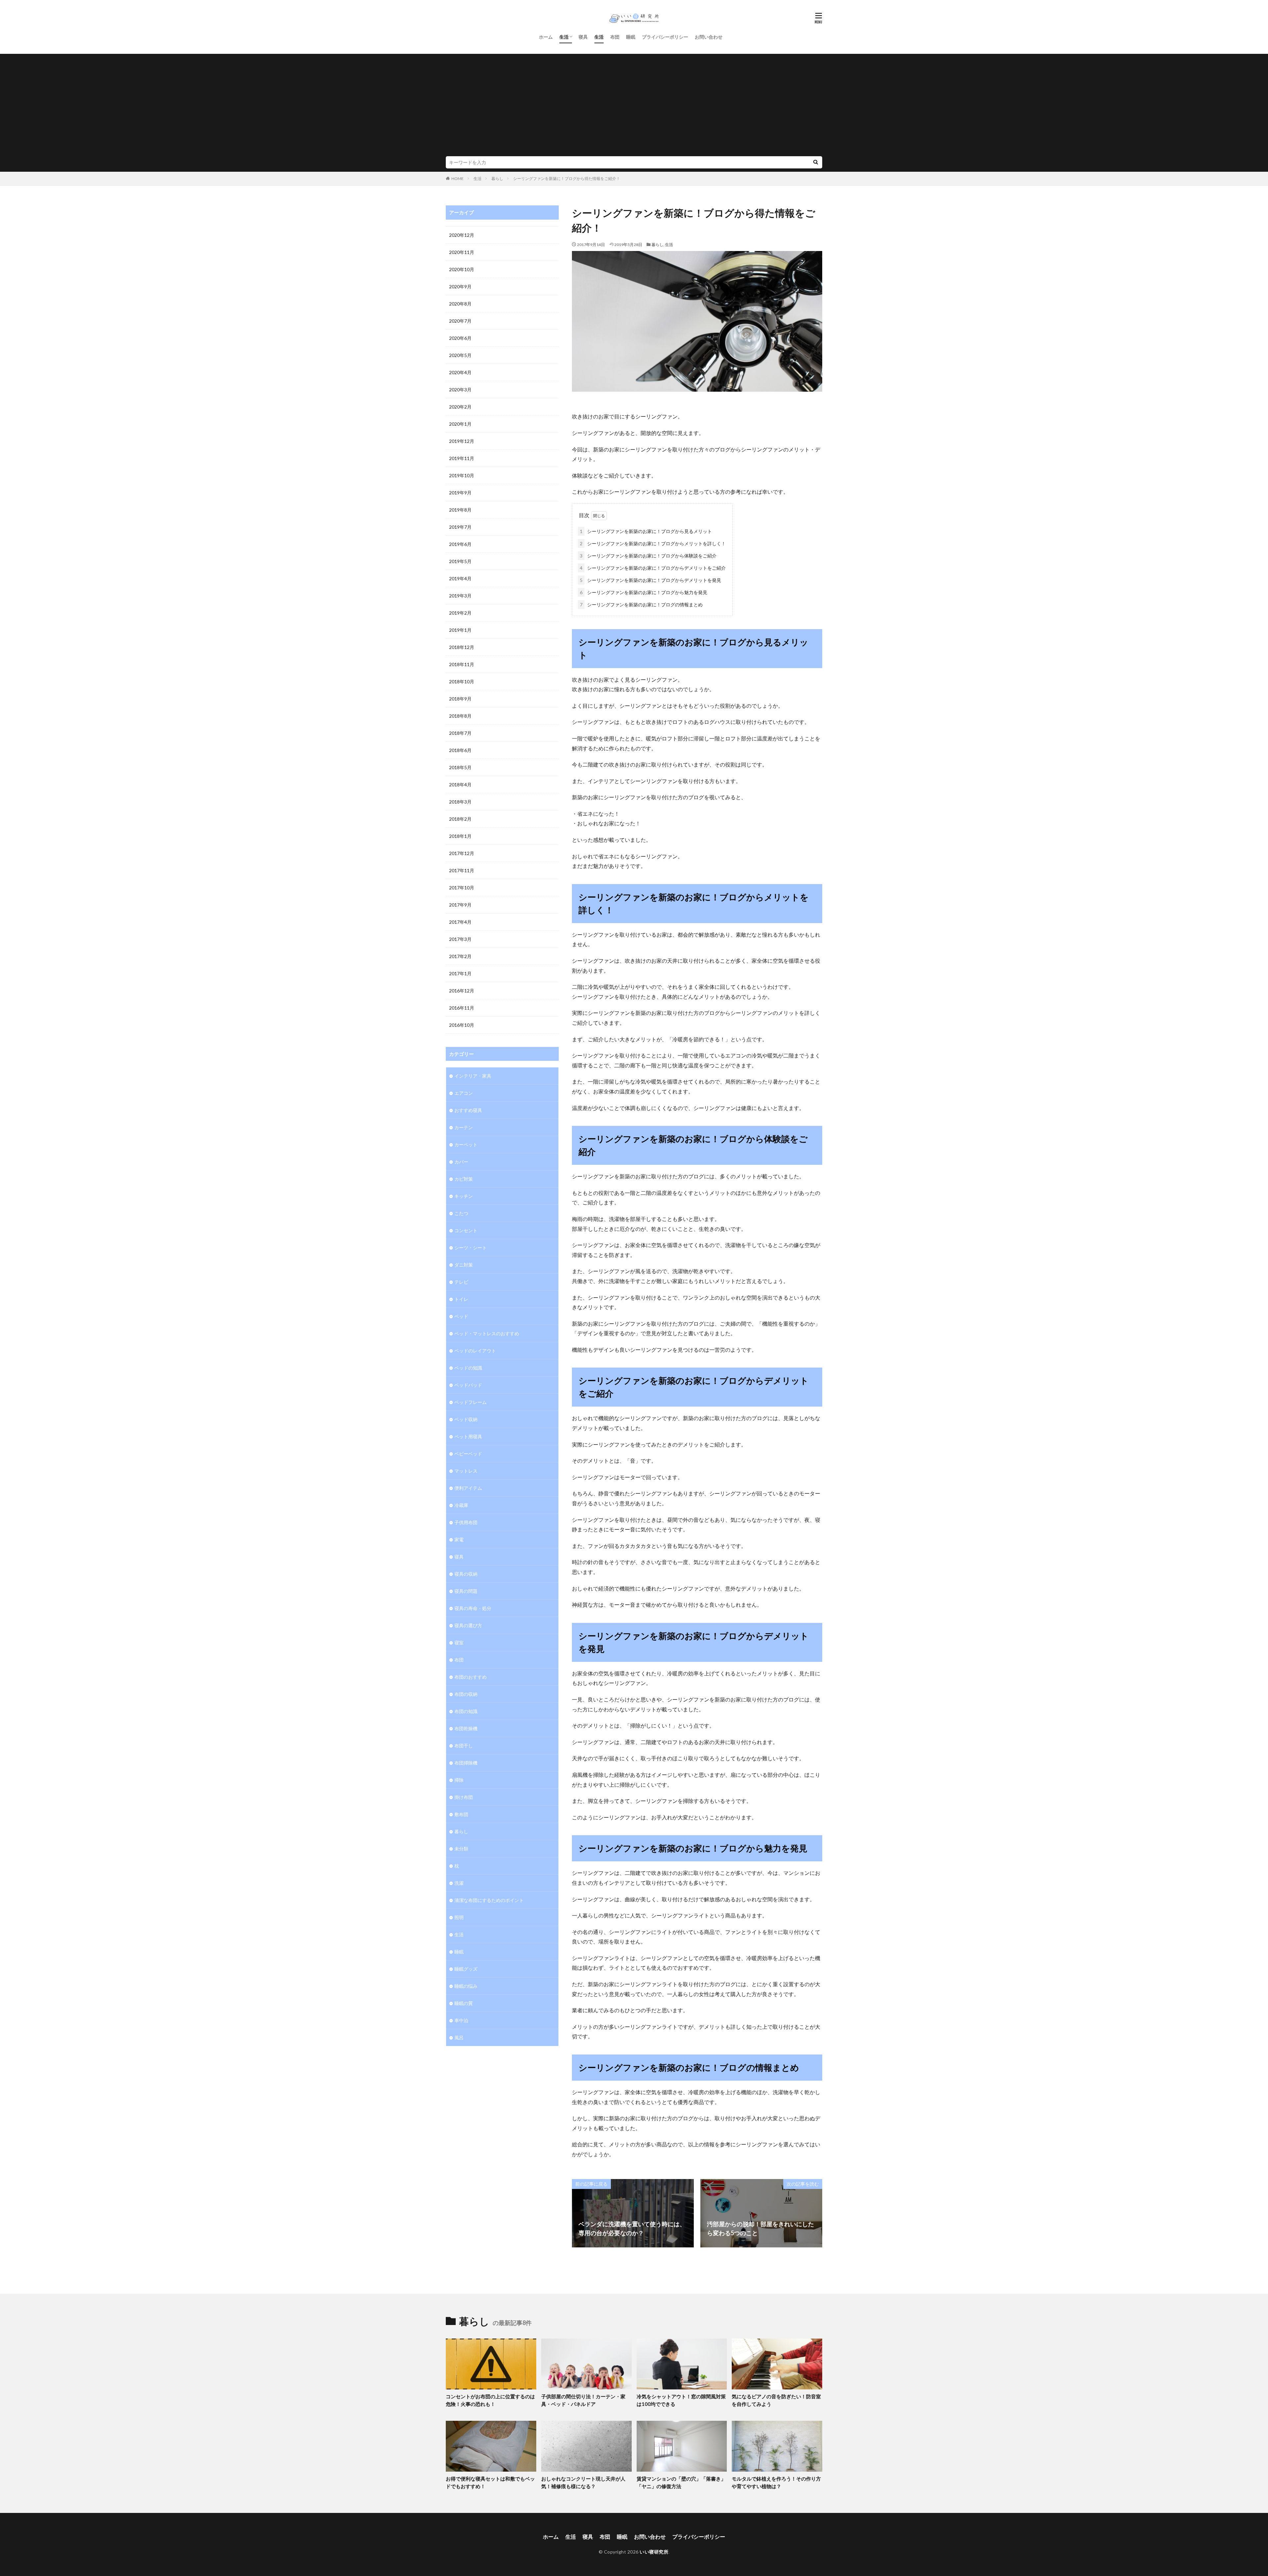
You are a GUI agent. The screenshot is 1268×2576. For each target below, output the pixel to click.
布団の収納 (466, 1694)
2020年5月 (460, 355)
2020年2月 (460, 407)
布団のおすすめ (471, 1677)
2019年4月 (460, 578)
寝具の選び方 (468, 1625)
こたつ (461, 1213)
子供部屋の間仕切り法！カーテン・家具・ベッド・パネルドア (583, 2400)
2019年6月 (460, 544)
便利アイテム (468, 1488)
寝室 (459, 1643)
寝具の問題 (466, 1591)
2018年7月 (460, 733)
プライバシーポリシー (665, 37)
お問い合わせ (709, 37)
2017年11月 (462, 870)
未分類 (461, 1849)
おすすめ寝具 (468, 1110)
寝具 (583, 37)
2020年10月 (462, 269)
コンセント (466, 1230)
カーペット (466, 1145)
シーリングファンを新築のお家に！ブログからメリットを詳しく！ (653, 543)
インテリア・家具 (473, 1076)
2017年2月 (460, 956)
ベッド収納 (466, 1419)
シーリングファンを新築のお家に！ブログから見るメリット (646, 531)
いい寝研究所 (654, 2552)
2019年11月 (462, 458)
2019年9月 (460, 493)
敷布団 (461, 1814)
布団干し (464, 1746)
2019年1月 (460, 630)
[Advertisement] (634, 107)
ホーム (546, 37)
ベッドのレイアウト (475, 1351)
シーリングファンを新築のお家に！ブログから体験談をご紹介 (648, 556)
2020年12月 (462, 235)
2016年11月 (462, 1008)
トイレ (461, 1299)
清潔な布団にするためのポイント (489, 1900)
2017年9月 (460, 905)
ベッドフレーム (471, 1402)
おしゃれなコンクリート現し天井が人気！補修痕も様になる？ (583, 2482)
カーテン (464, 1127)
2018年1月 (460, 836)
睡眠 (631, 37)
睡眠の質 (464, 2003)
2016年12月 (462, 991)
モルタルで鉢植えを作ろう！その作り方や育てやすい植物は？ (776, 2482)
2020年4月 (460, 372)
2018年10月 (462, 681)
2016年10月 (462, 1025)
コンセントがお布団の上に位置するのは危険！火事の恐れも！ (490, 2400)
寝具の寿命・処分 (473, 1608)
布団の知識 (466, 1711)
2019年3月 (460, 596)
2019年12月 (462, 441)
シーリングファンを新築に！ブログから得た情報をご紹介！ (567, 179)
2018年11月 (462, 664)
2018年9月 (460, 699)
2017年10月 (462, 888)
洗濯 (459, 1883)
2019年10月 (462, 475)
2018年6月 (460, 750)
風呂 (459, 2038)
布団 (615, 37)
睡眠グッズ (466, 1969)
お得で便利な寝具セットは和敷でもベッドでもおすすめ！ (490, 2482)
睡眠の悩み (466, 1986)
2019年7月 (460, 527)
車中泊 (461, 2020)
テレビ (461, 1282)
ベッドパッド (468, 1385)
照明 (459, 1917)
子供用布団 (466, 1522)
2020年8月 (460, 304)
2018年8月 (460, 716)
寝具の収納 (466, 1574)
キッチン (464, 1196)
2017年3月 (460, 939)
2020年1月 (460, 424)
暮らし (497, 179)
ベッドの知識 (468, 1368)
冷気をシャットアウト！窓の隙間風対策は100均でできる (681, 2400)
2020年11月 (462, 252)
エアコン (464, 1093)
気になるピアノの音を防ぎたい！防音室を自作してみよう (776, 2400)
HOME (458, 179)
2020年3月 (460, 390)
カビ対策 (464, 1179)
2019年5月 (460, 561)
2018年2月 (460, 819)
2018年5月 (460, 767)
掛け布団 (464, 1797)
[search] (816, 162)
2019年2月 (460, 613)
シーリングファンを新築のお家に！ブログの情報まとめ (641, 605)
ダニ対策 (464, 1265)
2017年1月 (460, 973)
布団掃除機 (466, 1763)
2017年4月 (460, 922)
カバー (461, 1162)
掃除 (459, 1780)
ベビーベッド (468, 1454)
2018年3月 (460, 802)
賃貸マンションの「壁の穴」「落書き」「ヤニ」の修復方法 (681, 2482)
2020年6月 (460, 338)
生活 (564, 37)
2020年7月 (460, 321)
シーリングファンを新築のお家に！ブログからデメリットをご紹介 (653, 568)
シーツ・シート (471, 1248)
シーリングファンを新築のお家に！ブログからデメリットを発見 (651, 580)
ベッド (461, 1316)
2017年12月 (462, 853)
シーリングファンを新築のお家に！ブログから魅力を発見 (644, 592)
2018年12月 (462, 647)
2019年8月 (460, 510)
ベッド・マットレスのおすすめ (487, 1333)
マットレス (466, 1471)
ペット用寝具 (468, 1436)
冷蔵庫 (461, 1505)
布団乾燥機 (466, 1728)
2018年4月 (460, 785)
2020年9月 (460, 286)
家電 (459, 1539)
